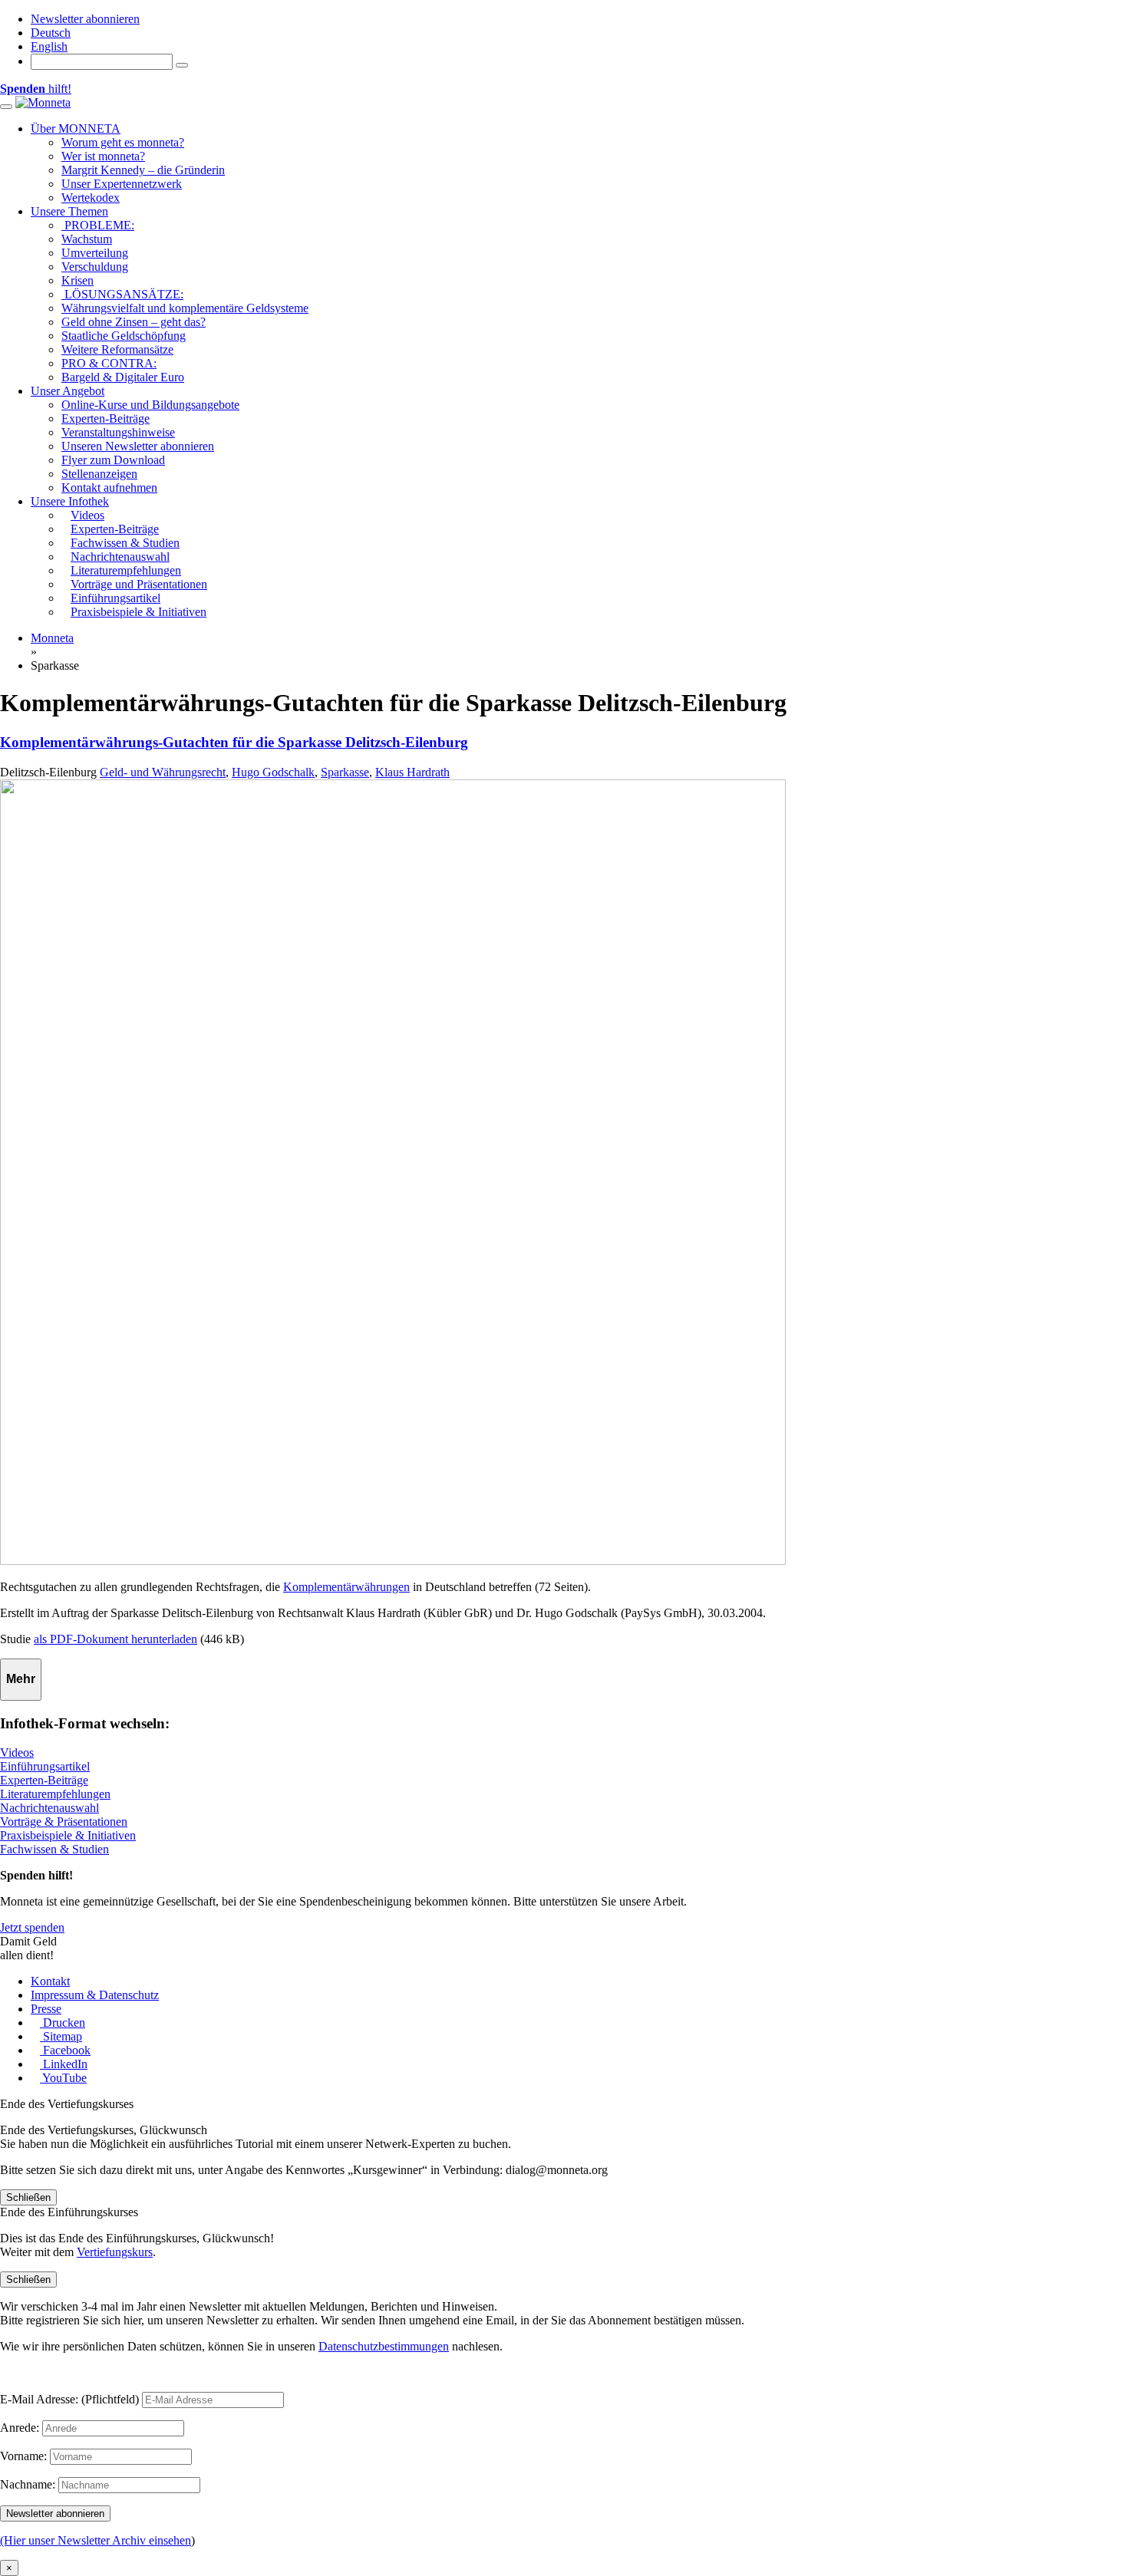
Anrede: (20, 2428)
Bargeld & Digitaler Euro (123, 377)
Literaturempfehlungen (55, 1794)
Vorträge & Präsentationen (64, 1822)
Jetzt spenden (32, 1927)
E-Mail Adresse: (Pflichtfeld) (69, 2399)
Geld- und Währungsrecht (163, 772)
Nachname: (28, 2484)
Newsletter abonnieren (85, 19)
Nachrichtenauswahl (49, 1808)
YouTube (63, 2078)
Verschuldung (95, 267)
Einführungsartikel (45, 1766)
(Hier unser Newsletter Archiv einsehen (96, 2540)
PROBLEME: (98, 225)
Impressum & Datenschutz (95, 1995)
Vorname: (23, 2456)
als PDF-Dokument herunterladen (115, 1639)
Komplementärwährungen (346, 1587)
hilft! (36, 89)
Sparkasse (345, 772)
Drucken (63, 2023)
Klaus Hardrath (412, 772)
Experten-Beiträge (106, 418)
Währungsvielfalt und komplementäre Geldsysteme (185, 308)
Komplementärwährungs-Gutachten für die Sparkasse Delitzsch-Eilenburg (234, 742)
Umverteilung (95, 253)
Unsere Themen (69, 211)
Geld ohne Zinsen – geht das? (134, 322)
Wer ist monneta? (103, 156)
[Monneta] (43, 102)
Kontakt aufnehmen (109, 488)
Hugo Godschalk (273, 772)
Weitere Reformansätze (117, 349)
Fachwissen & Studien (54, 1849)
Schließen (28, 2197)
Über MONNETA (76, 128)
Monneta (52, 638)
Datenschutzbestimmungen (384, 2346)
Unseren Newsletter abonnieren (138, 446)
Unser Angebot (68, 391)
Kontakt (50, 1981)
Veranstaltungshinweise (118, 432)
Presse (46, 2009)
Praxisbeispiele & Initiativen (68, 1835)
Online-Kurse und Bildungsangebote (150, 405)
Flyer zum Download (113, 460)
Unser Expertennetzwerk (122, 184)
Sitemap (61, 2036)
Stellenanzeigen (99, 474)
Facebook (65, 2050)
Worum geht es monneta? (123, 142)
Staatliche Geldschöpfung (124, 336)
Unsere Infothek (70, 501)
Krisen (78, 280)
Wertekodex (91, 198)
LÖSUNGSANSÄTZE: (122, 294)
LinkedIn (64, 2064)
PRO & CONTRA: (109, 363)
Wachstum (87, 239)
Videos (17, 1752)
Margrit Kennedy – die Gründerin (143, 170)
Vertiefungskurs (115, 2252)
